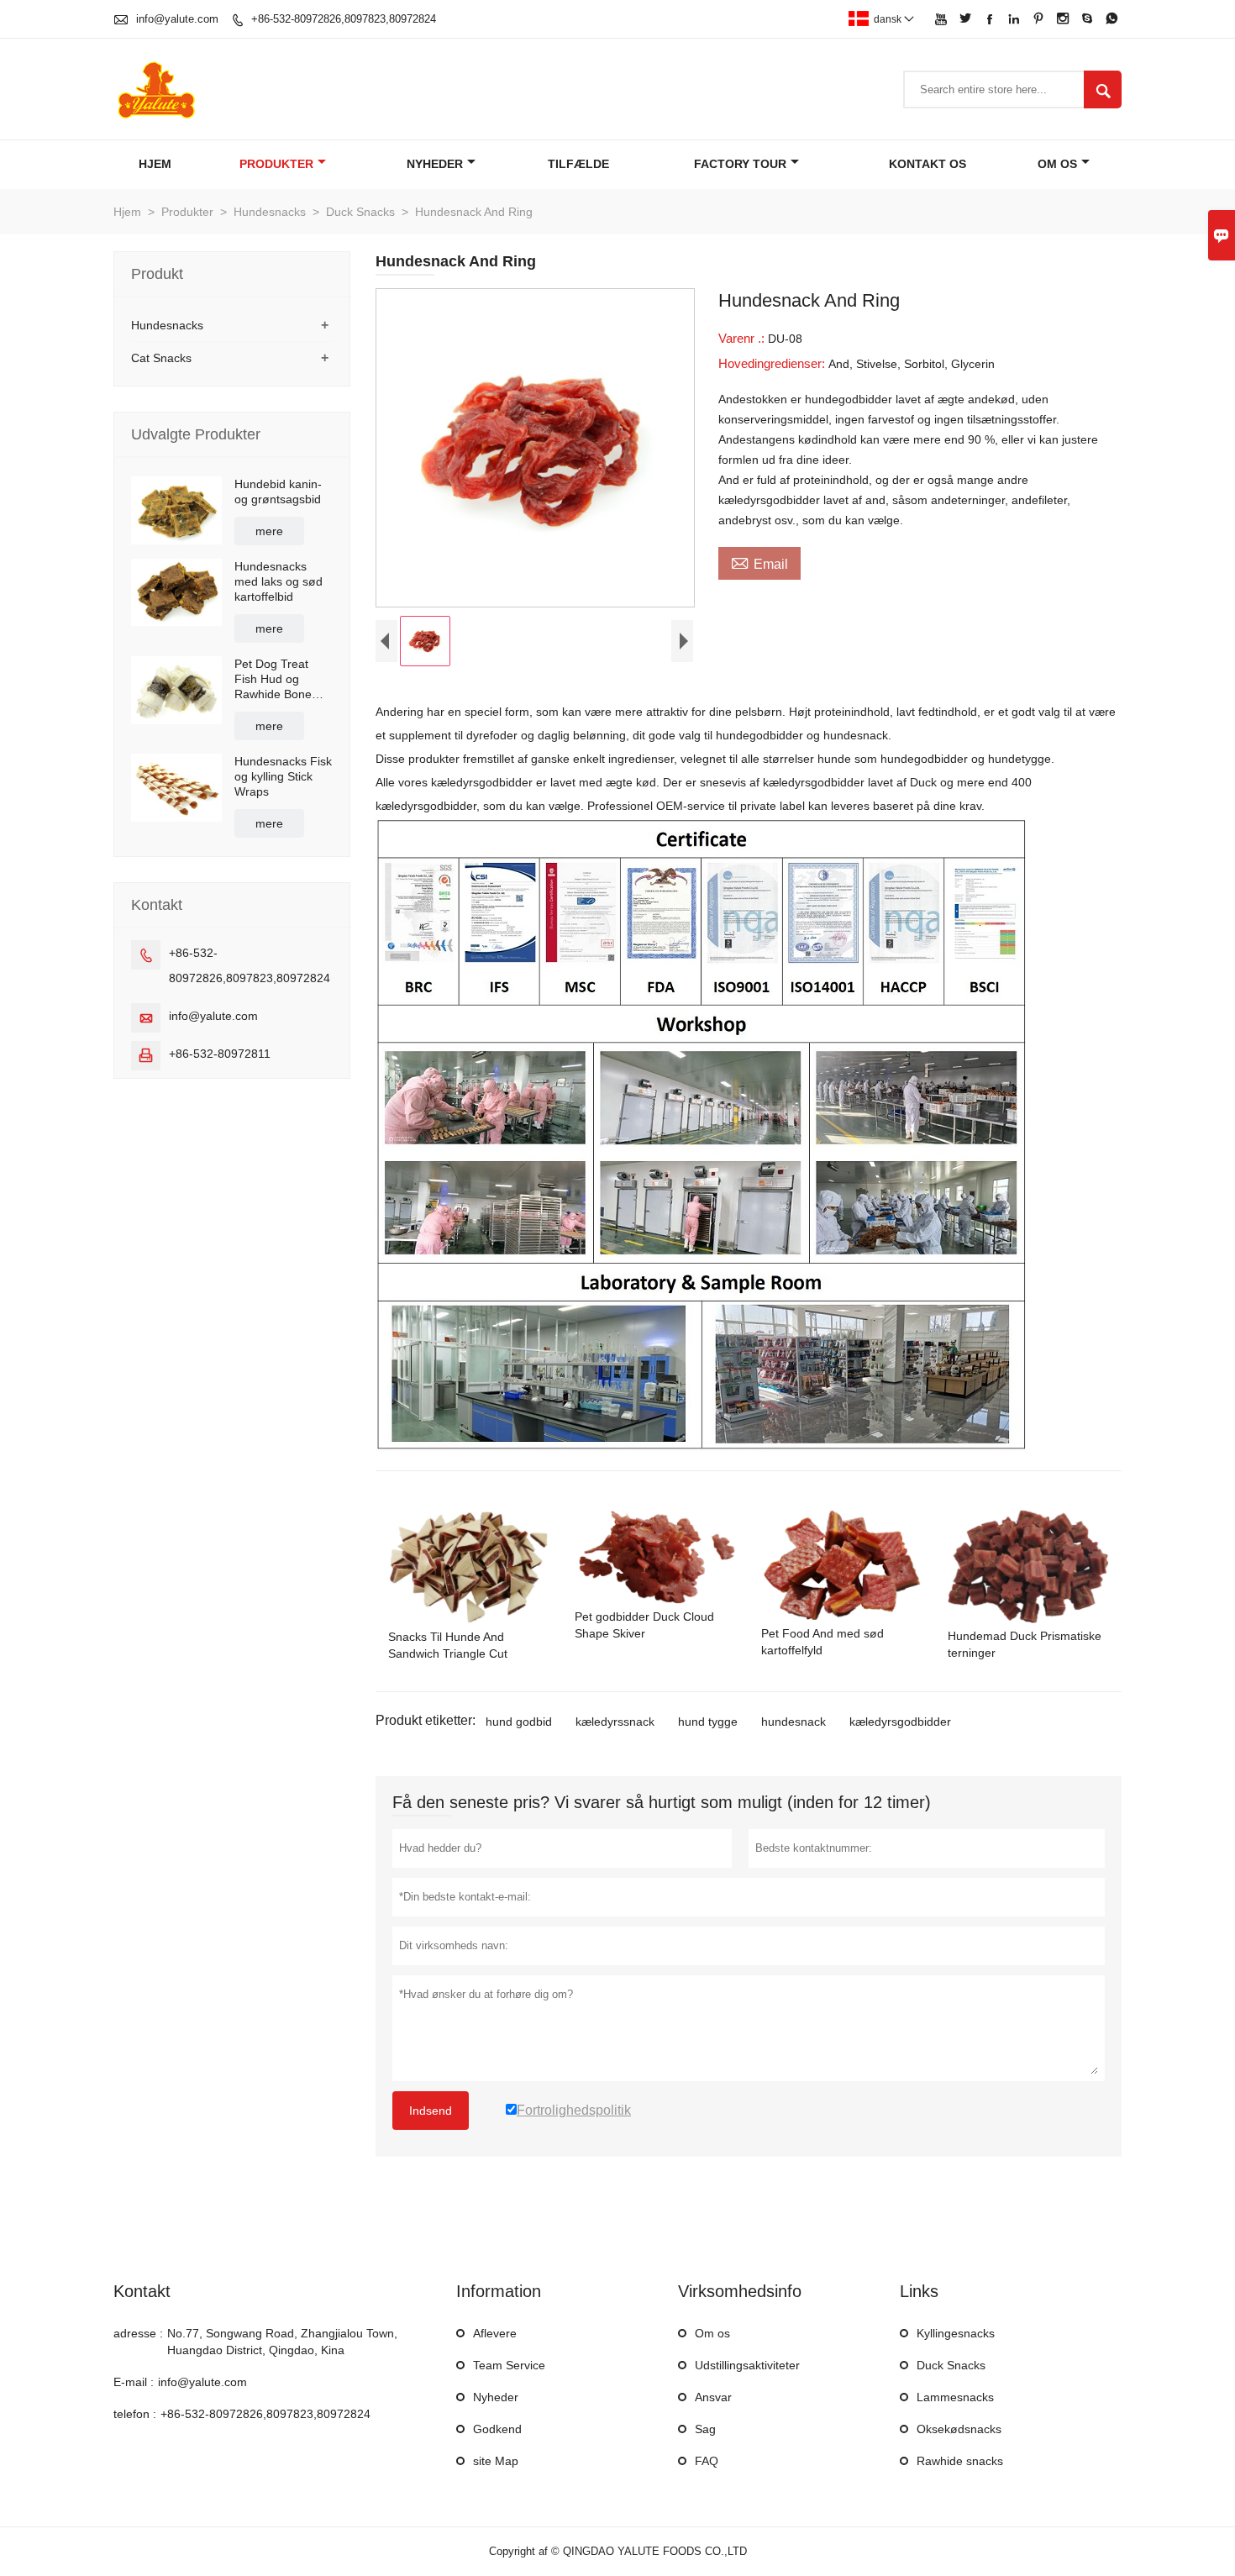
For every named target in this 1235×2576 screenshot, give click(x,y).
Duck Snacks (360, 212)
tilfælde (578, 164)
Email (759, 562)
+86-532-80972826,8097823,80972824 (344, 19)
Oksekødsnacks (959, 2429)
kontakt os (928, 164)
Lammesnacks (955, 2397)
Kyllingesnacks (956, 2333)
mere (269, 531)
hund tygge (708, 1722)
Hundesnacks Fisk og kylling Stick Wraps (283, 776)
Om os (1057, 164)
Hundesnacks (270, 212)
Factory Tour (740, 164)
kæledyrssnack (615, 1722)
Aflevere (495, 2333)
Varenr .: (743, 338)
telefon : (135, 2414)
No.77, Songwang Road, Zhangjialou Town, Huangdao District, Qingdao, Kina (282, 2342)
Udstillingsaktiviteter (747, 2365)
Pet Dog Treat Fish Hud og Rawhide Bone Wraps (273, 679)
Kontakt (142, 2291)
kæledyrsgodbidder (900, 1722)
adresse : (138, 2333)
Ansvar (713, 2397)
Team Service (509, 2365)
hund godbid (519, 1722)
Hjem (155, 164)
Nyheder (435, 164)
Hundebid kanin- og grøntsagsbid (278, 492)
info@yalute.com (177, 19)
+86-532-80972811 (220, 1054)
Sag (705, 2429)
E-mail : (134, 2382)
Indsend (431, 2111)
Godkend (497, 2429)
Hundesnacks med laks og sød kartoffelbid (279, 581)
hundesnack (794, 1722)
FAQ (707, 2461)
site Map (496, 2461)
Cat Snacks (161, 358)
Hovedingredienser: (773, 363)
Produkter (276, 164)
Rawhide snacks (960, 2461)
